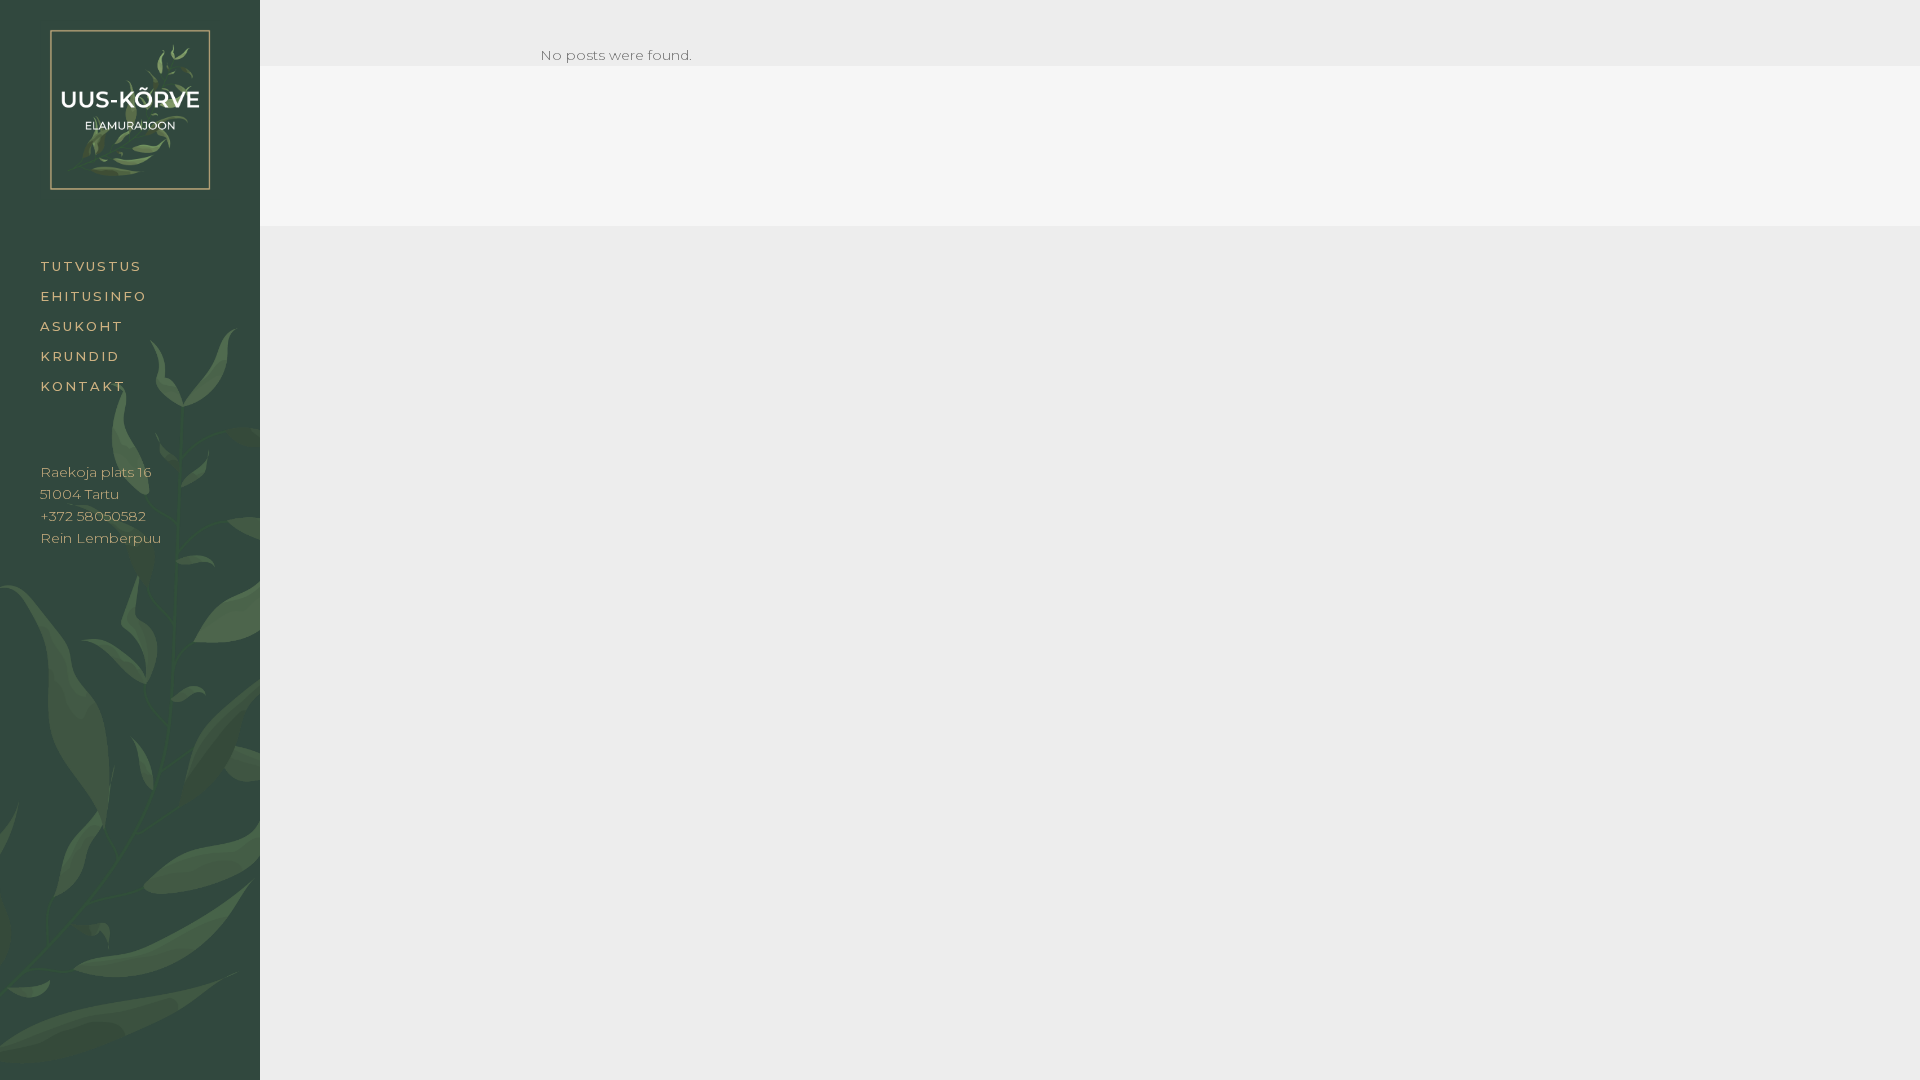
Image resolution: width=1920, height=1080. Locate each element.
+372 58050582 (93, 516)
